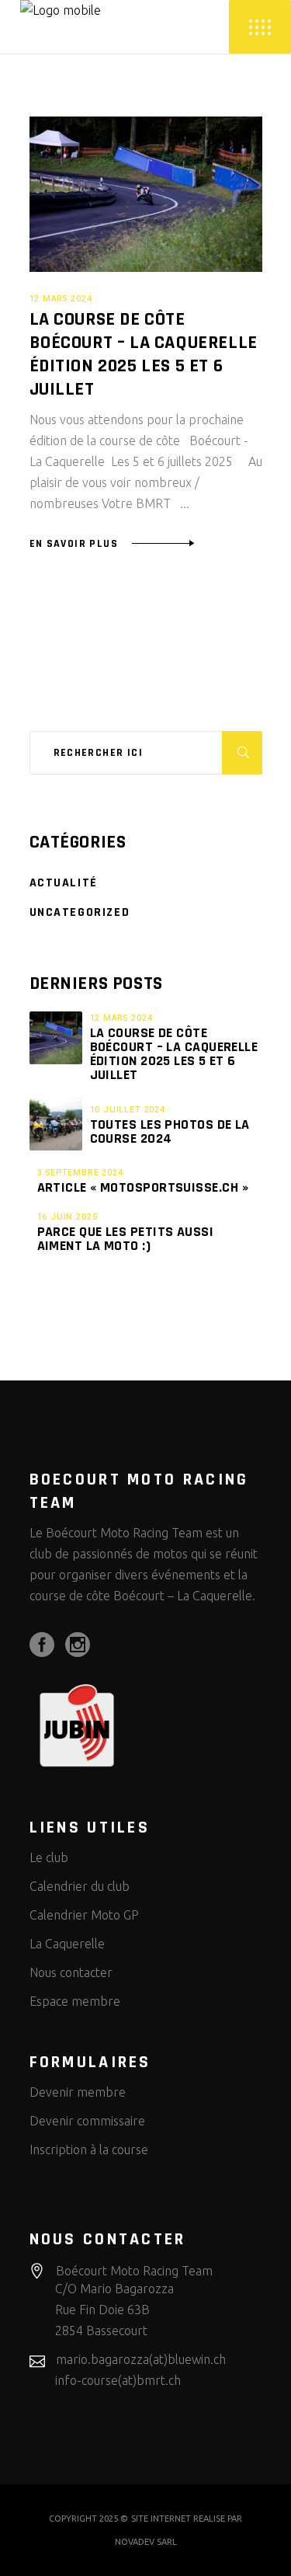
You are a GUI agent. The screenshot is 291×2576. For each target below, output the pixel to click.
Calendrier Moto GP (84, 1915)
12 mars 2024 (61, 299)
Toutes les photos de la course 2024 (170, 1131)
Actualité (64, 883)
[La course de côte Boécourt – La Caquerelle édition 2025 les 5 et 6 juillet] (146, 194)
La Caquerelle (67, 1944)
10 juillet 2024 (128, 1110)
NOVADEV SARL (146, 2542)
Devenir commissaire (87, 2121)
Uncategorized (80, 912)
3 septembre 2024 (80, 1173)
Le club (49, 1857)
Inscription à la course (89, 2150)
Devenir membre (78, 2092)
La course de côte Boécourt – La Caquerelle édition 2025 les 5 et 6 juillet (144, 354)
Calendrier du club (80, 1886)
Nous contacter (71, 1972)
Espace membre (75, 2001)
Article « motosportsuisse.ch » (143, 1187)
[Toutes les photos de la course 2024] (56, 1124)
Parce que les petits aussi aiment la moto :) (126, 1239)
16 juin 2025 (68, 1217)
